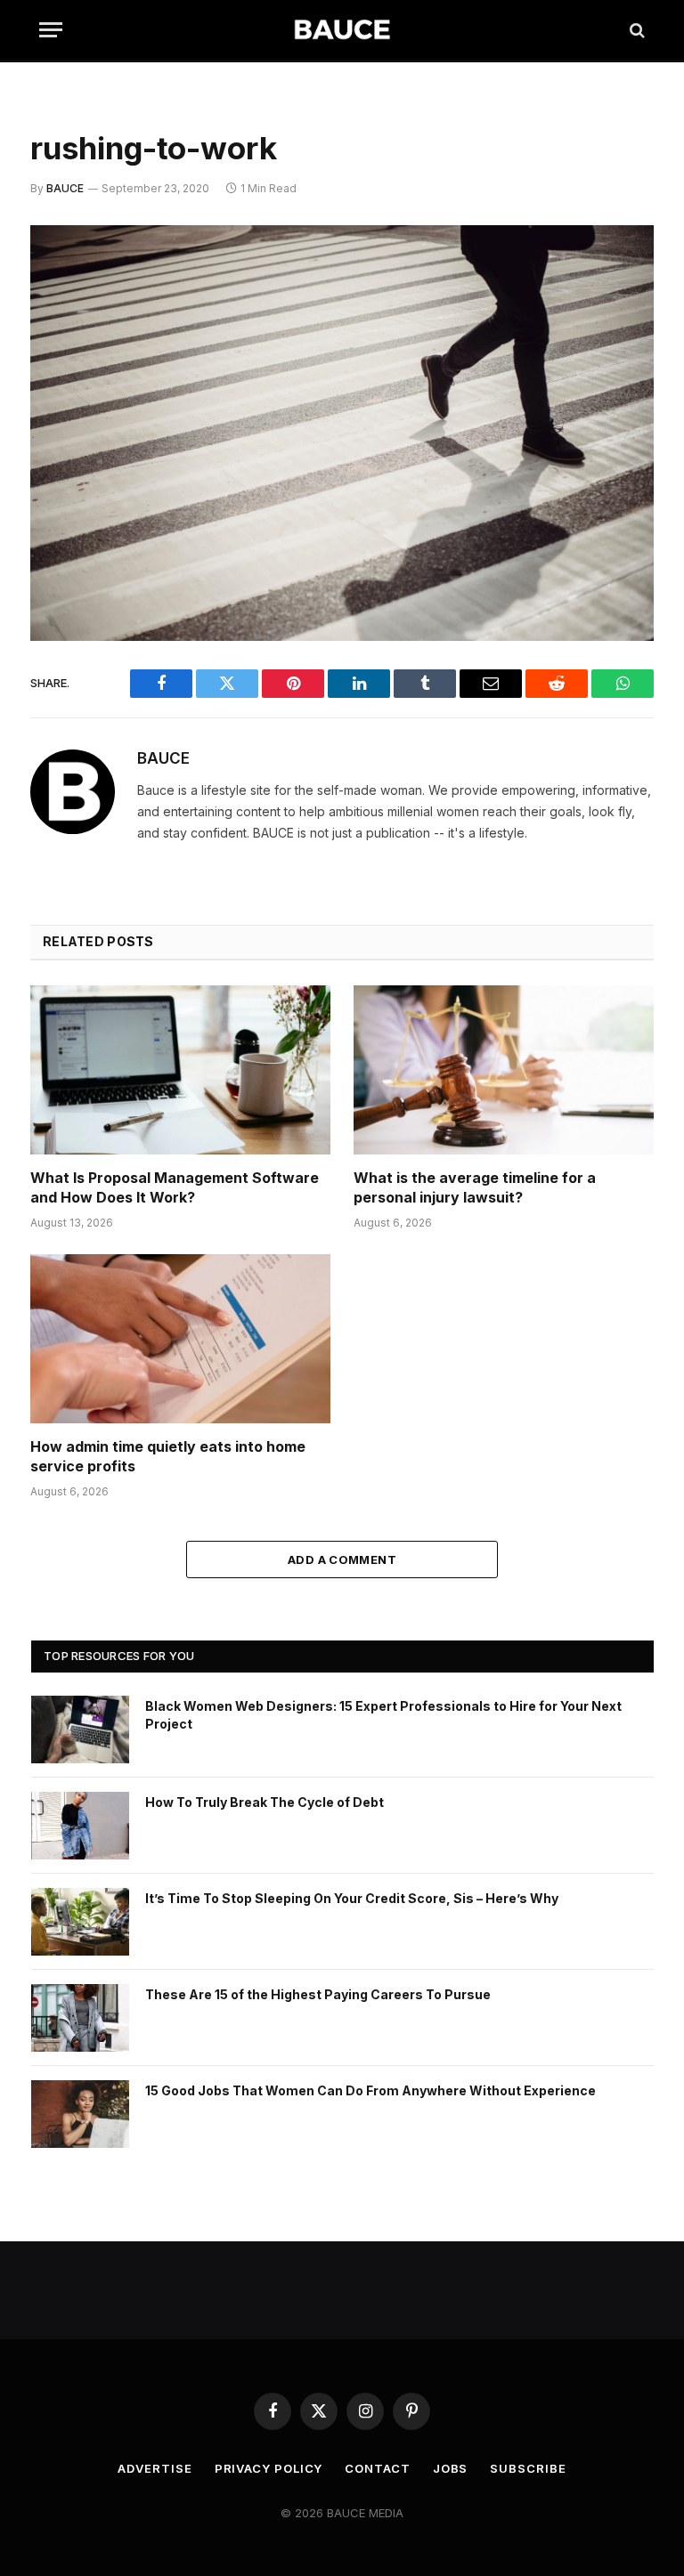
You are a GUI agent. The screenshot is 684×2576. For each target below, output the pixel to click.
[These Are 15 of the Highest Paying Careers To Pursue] (80, 2018)
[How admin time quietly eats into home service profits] (180, 1339)
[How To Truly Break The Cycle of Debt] (80, 1826)
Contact (377, 2468)
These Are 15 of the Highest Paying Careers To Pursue (318, 1994)
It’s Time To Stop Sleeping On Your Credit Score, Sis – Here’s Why (352, 1898)
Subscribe (528, 2468)
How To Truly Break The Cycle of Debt (265, 1802)
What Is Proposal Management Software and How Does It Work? (175, 1187)
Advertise (155, 2468)
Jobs (451, 2468)
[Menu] (51, 30)
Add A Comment (342, 1559)
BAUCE (65, 188)
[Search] (635, 30)
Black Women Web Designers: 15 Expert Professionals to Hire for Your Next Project (383, 1715)
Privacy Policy (269, 2468)
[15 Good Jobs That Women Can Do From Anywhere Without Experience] (80, 2114)
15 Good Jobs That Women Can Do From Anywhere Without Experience (370, 2090)
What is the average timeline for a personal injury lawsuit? (475, 1187)
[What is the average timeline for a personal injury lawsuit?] (504, 1070)
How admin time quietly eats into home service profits (168, 1456)
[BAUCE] (342, 30)
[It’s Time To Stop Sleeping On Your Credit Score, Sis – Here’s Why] (80, 1922)
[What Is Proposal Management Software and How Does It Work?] (180, 1070)
